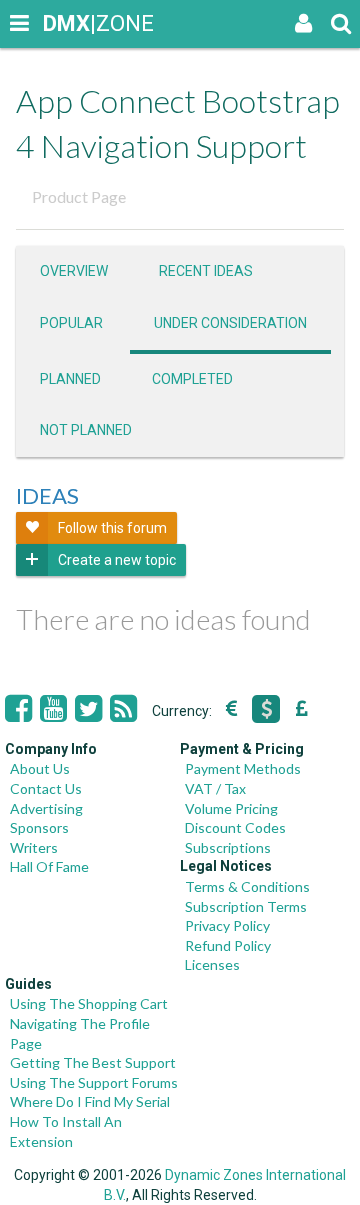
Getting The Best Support (93, 1062)
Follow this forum (112, 528)
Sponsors (39, 827)
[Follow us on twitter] (88, 709)
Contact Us (46, 788)
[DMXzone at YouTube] (53, 709)
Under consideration (230, 323)
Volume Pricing (231, 808)
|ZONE (62, 23)
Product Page (79, 196)
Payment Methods (243, 768)
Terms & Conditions (247, 886)
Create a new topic (117, 560)
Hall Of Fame (49, 866)
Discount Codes (235, 827)
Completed (192, 379)
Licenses (212, 964)
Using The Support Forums (94, 1082)
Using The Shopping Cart (89, 1003)
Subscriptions (228, 847)
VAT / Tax (215, 788)
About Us (40, 768)
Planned (70, 379)
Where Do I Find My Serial (90, 1101)
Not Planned (86, 430)
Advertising (46, 808)
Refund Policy (228, 945)
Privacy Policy (227, 925)
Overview (74, 271)
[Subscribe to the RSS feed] (123, 709)
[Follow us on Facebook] (18, 709)
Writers (34, 847)
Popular (71, 323)
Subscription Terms (246, 906)
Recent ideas (206, 271)
